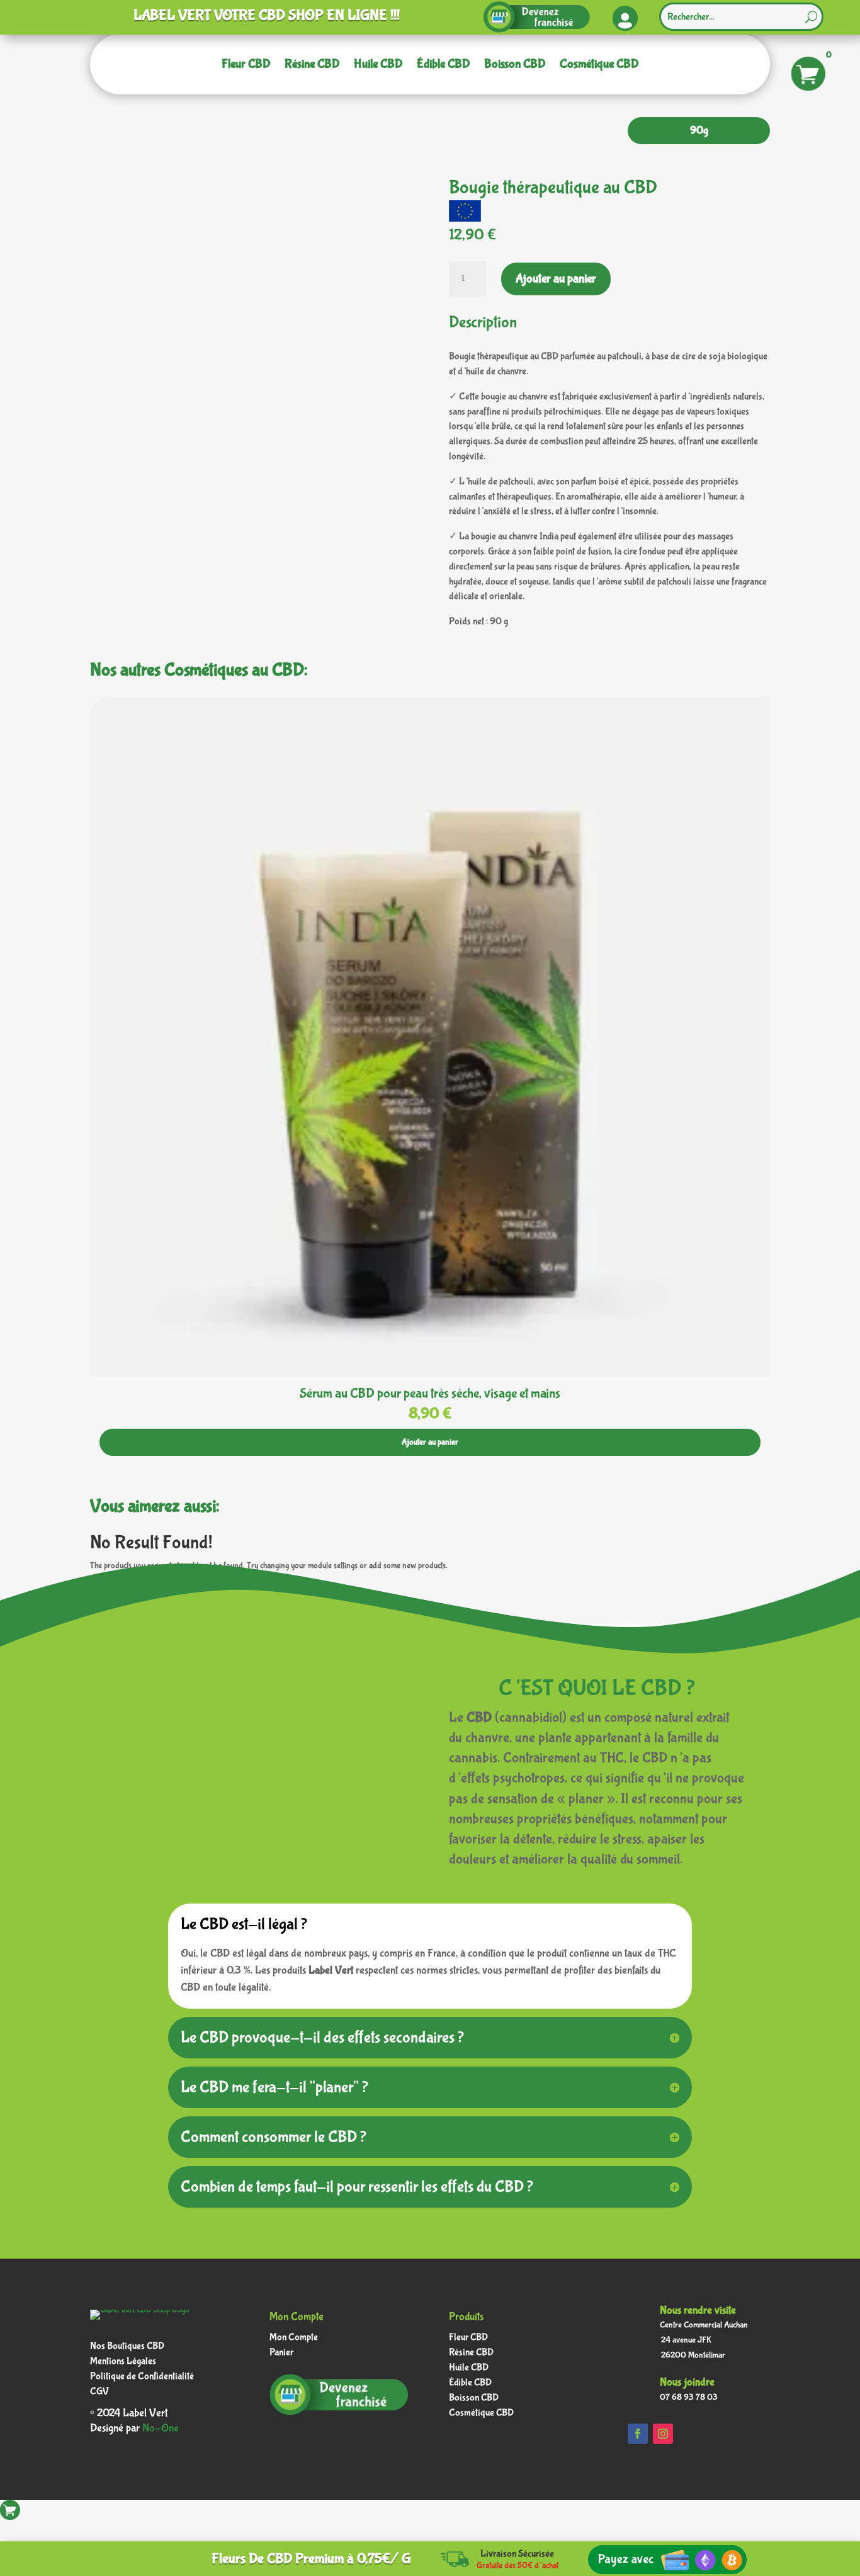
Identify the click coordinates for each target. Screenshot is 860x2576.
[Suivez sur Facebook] (638, 2434)
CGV (99, 2393)
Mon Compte (294, 2339)
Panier (281, 2354)
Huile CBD (378, 64)
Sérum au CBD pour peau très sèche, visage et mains (430, 1393)
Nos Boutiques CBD (127, 2348)
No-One (161, 2428)
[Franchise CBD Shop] (536, 29)
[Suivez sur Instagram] (663, 2434)
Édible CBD (444, 64)
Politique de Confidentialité (142, 2378)
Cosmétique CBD (599, 64)
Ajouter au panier (556, 279)
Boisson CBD (515, 64)
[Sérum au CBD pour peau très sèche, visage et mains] (430, 1375)
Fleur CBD (246, 64)
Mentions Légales (123, 2363)
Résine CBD (312, 64)
